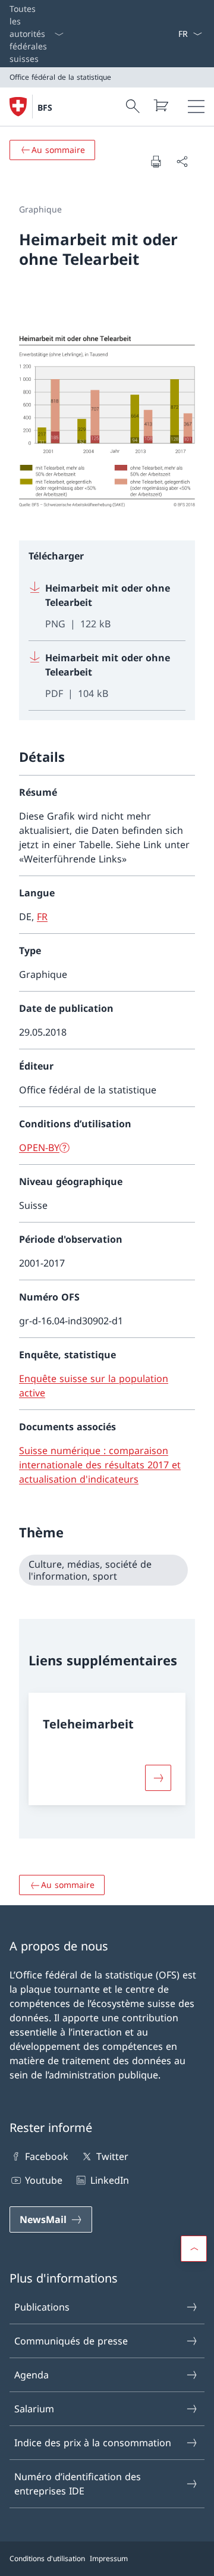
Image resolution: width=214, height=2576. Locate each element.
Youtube (44, 2180)
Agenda (32, 2375)
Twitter (112, 2156)
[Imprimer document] (156, 161)
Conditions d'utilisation (47, 2558)
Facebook (47, 2156)
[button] (194, 2249)
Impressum (109, 2558)
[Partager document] (182, 161)
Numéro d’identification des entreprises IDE (78, 2484)
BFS (45, 107)
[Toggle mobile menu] (196, 107)
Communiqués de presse (71, 2341)
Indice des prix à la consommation (93, 2443)
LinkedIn (109, 2180)
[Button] (158, 1778)
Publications (42, 2307)
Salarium (34, 2409)
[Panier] (160, 105)
